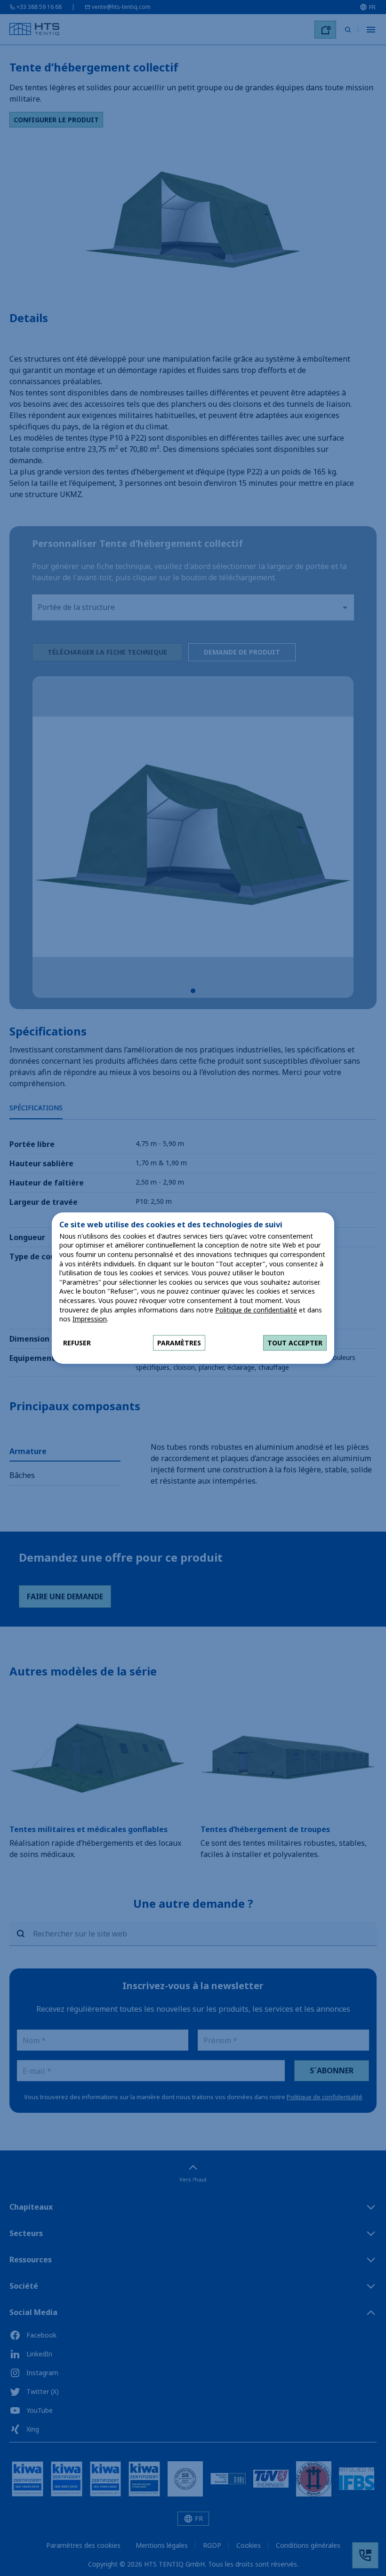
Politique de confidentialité (256, 1310)
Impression (90, 1319)
